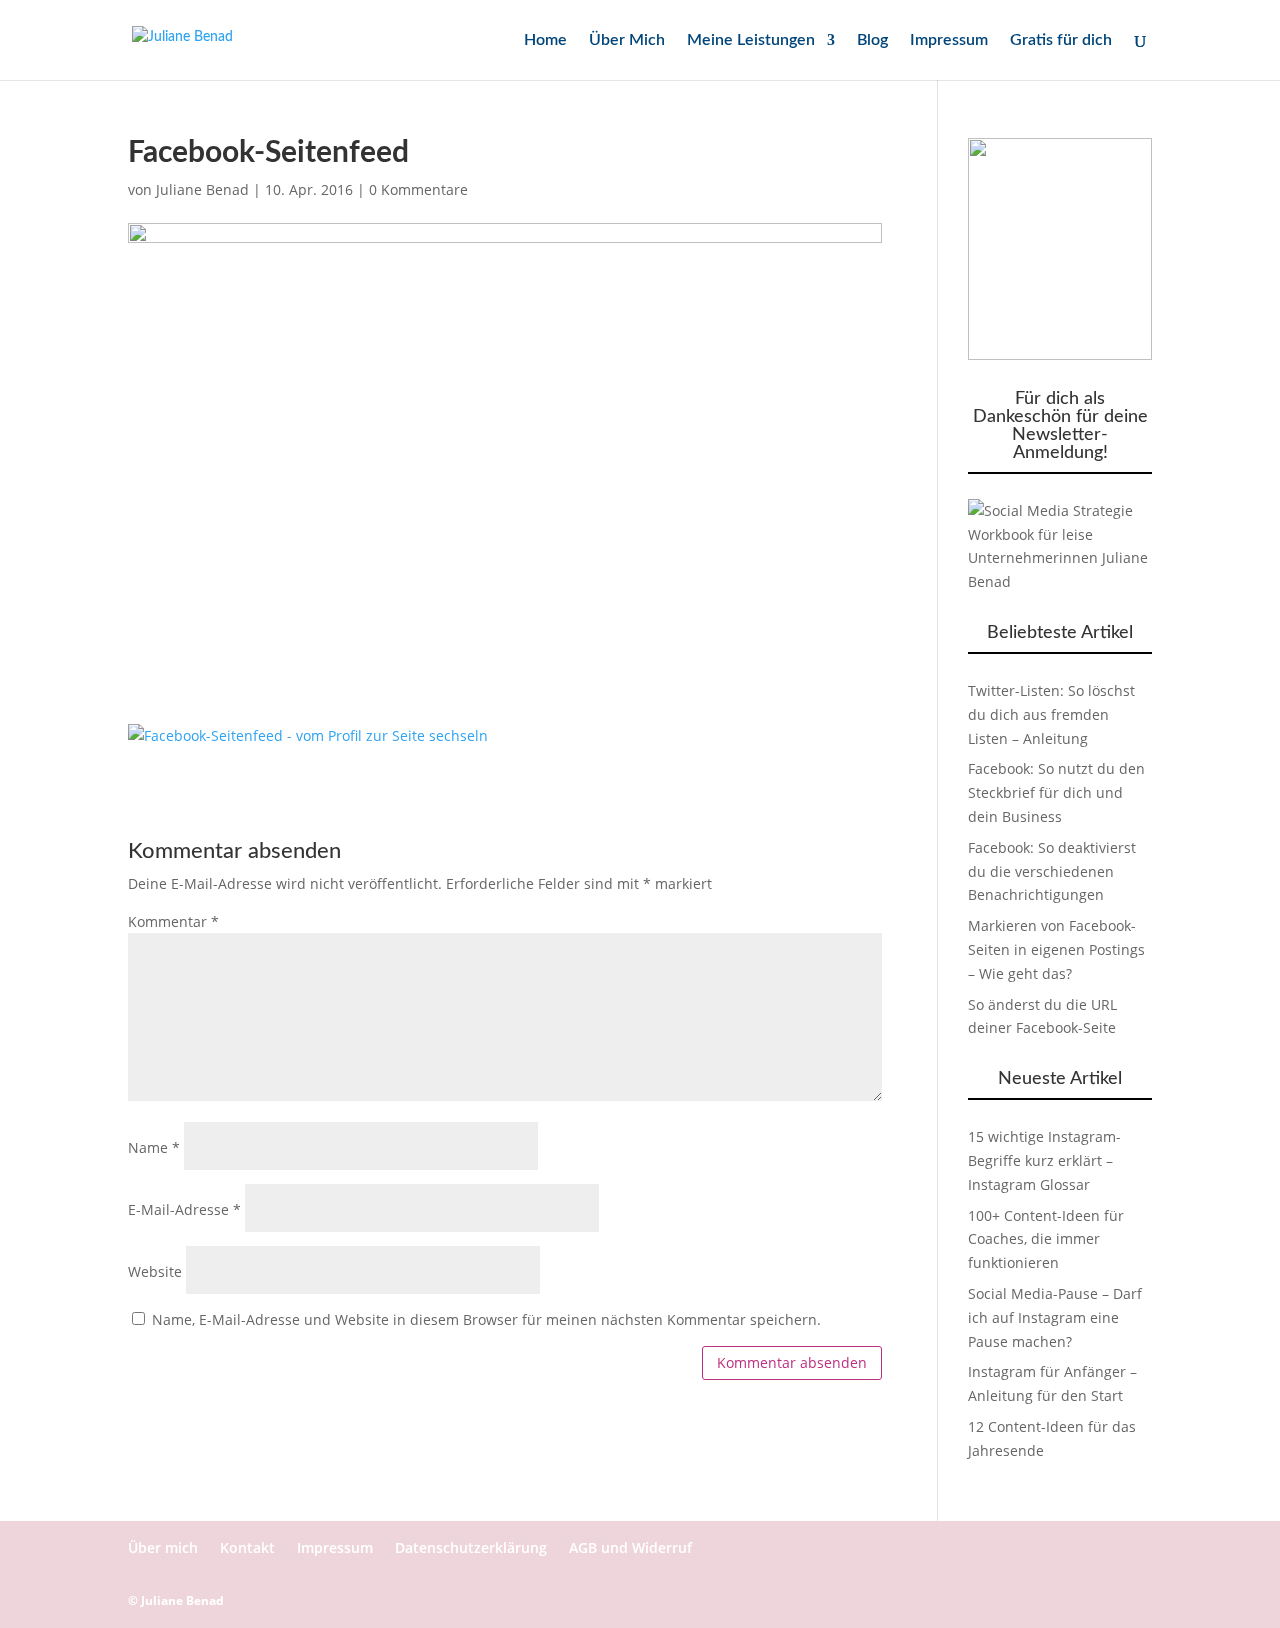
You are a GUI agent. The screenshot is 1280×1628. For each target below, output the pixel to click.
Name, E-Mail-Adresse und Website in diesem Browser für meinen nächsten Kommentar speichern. (486, 1319)
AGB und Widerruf (630, 1547)
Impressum (949, 40)
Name (154, 1147)
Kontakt (247, 1547)
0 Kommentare (418, 189)
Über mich (163, 1547)
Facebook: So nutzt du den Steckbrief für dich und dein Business (1056, 792)
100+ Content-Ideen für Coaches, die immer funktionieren (1046, 1239)
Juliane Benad (202, 189)
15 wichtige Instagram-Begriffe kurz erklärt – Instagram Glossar (1044, 1160)
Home (545, 40)
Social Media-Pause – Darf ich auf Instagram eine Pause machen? (1055, 1317)
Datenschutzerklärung (471, 1547)
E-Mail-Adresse (184, 1209)
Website (155, 1271)
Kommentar (173, 921)
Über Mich (627, 40)
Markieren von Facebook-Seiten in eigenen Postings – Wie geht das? (1056, 949)
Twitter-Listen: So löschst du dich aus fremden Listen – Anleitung (1051, 714)
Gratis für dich (1061, 40)
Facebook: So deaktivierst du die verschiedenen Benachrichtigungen (1052, 871)
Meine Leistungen (751, 40)
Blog (872, 40)
